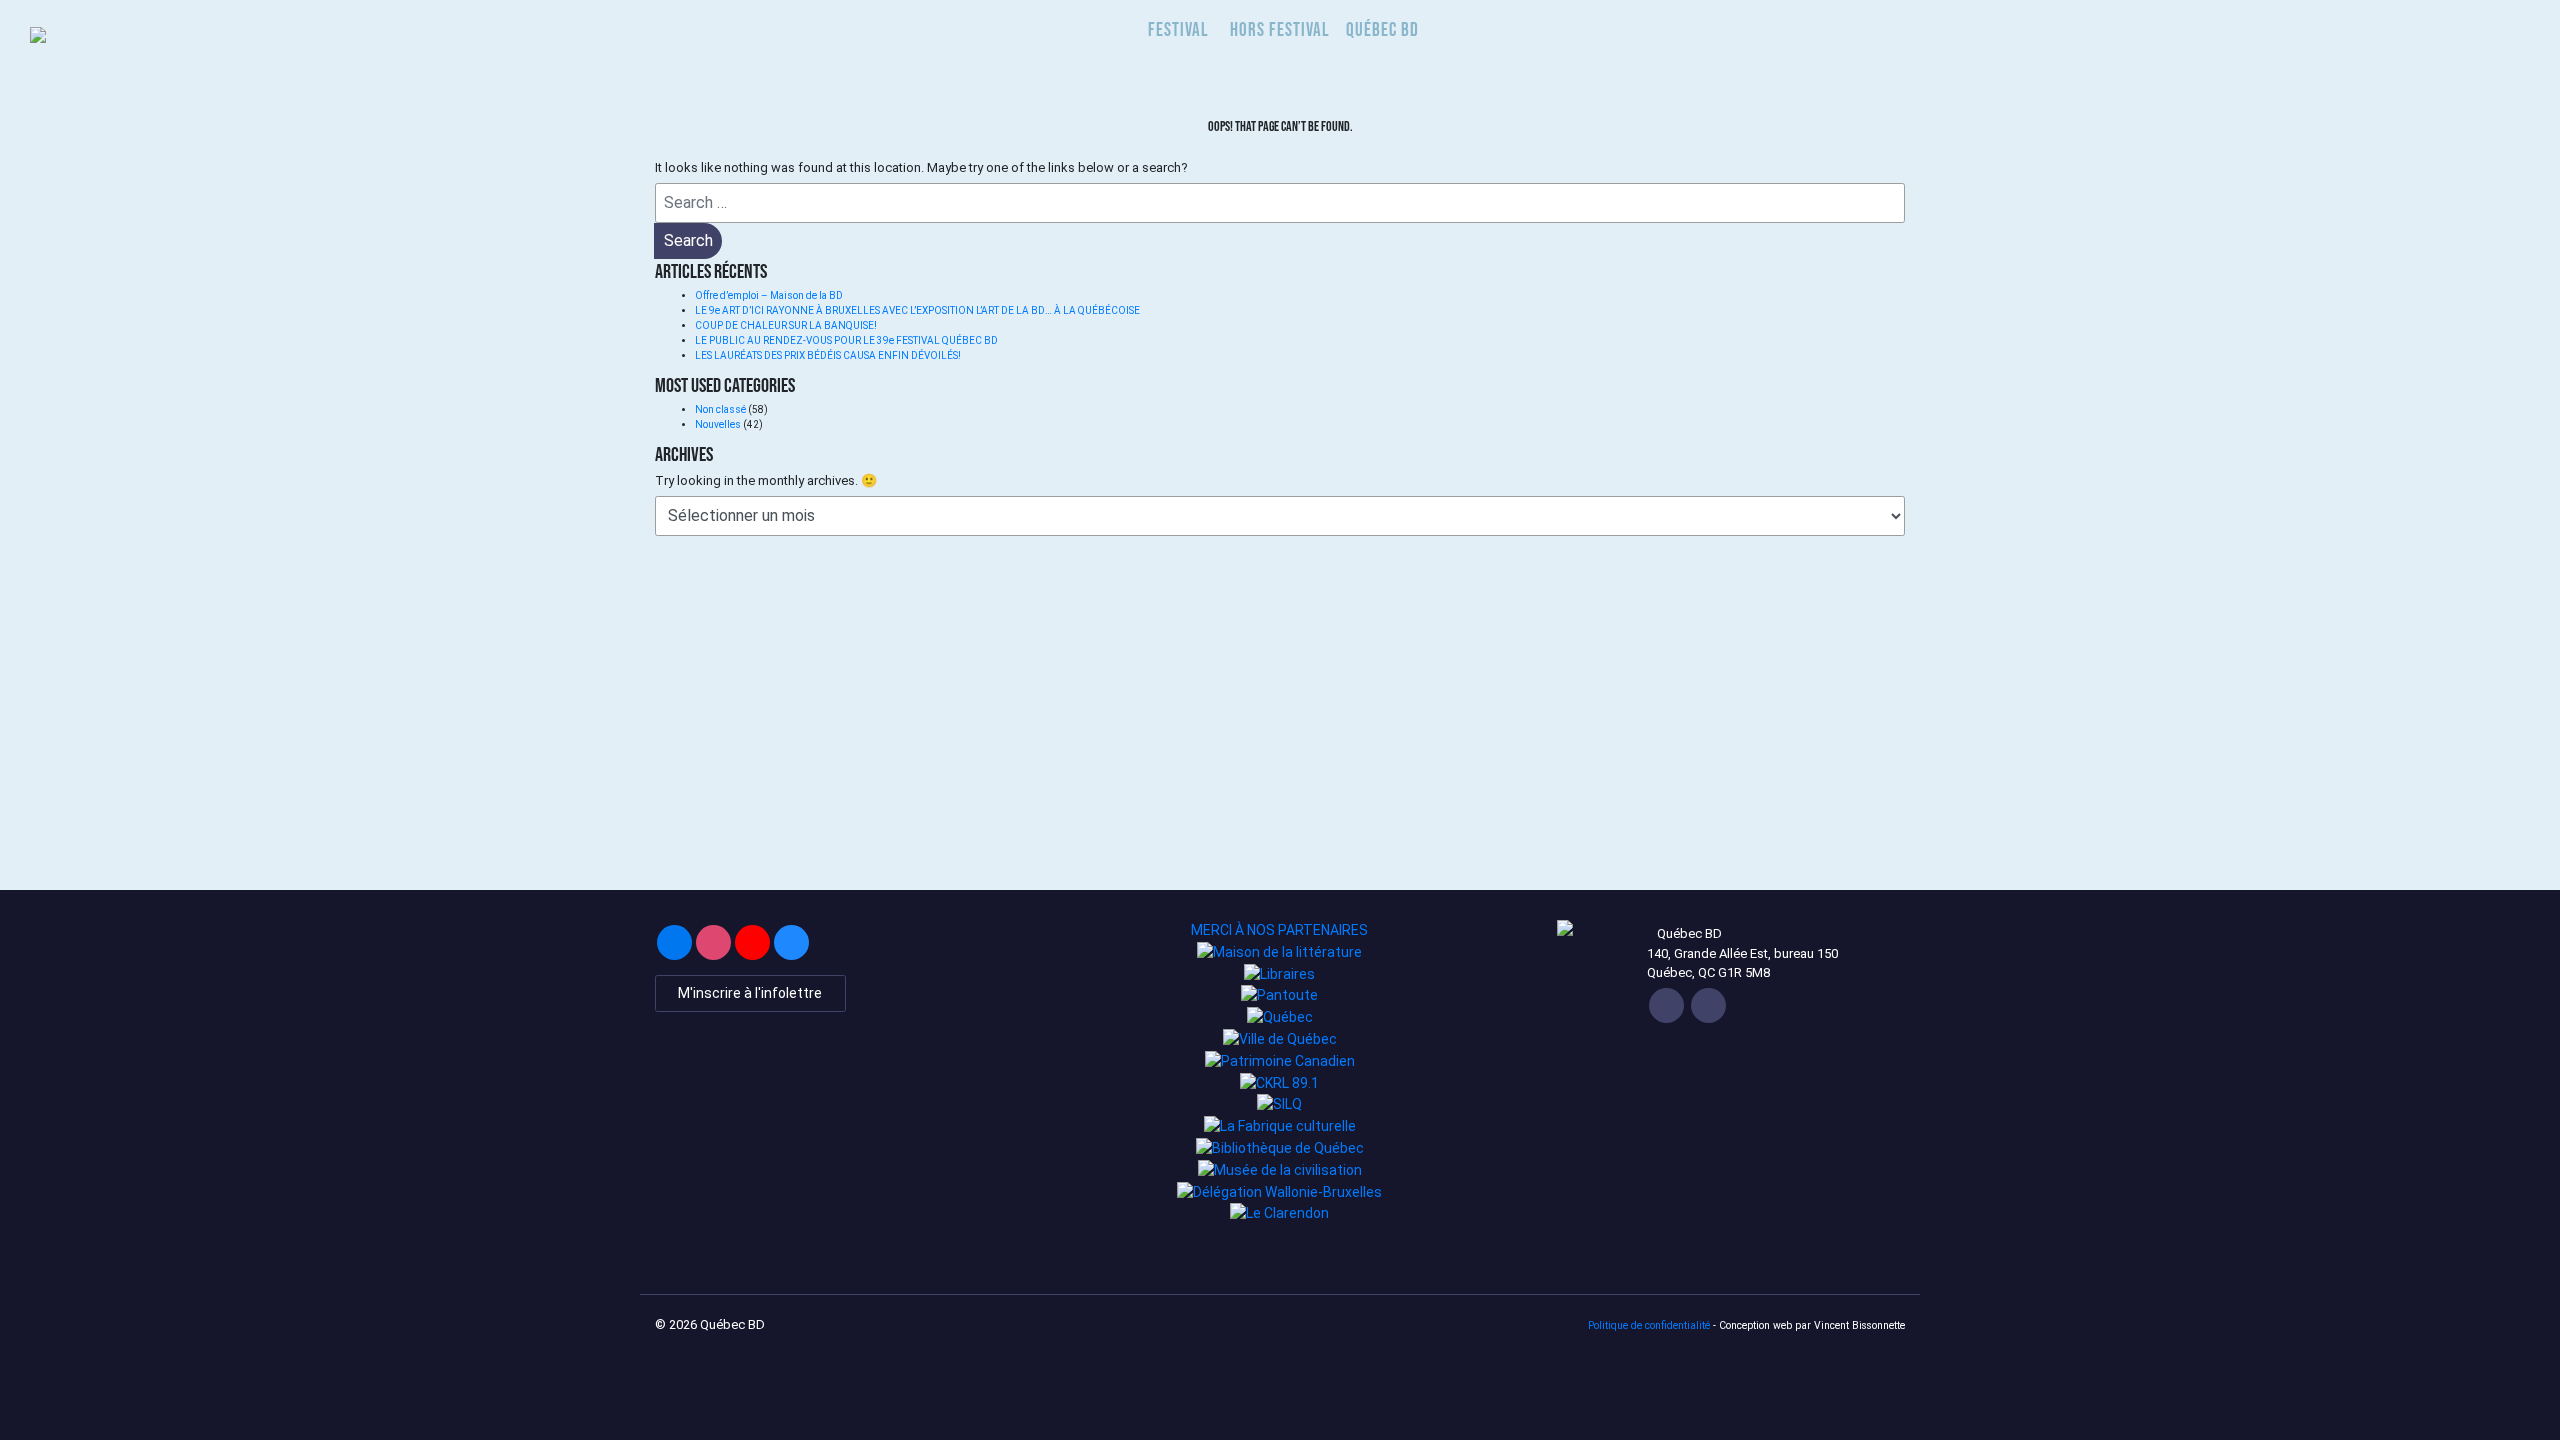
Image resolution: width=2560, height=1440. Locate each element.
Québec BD (1382, 29)
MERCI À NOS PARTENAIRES (1279, 930)
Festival (1178, 29)
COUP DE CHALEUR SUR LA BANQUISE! (786, 325)
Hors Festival (1280, 29)
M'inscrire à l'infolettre (750, 993)
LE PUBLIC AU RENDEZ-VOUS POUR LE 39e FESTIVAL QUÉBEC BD (847, 340)
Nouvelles (718, 424)
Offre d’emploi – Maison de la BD (769, 295)
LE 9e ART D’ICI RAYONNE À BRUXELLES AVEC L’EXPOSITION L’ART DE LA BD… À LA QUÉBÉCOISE (917, 310)
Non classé (720, 409)
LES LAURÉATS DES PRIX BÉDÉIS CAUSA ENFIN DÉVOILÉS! (828, 355)
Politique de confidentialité (1649, 1325)
